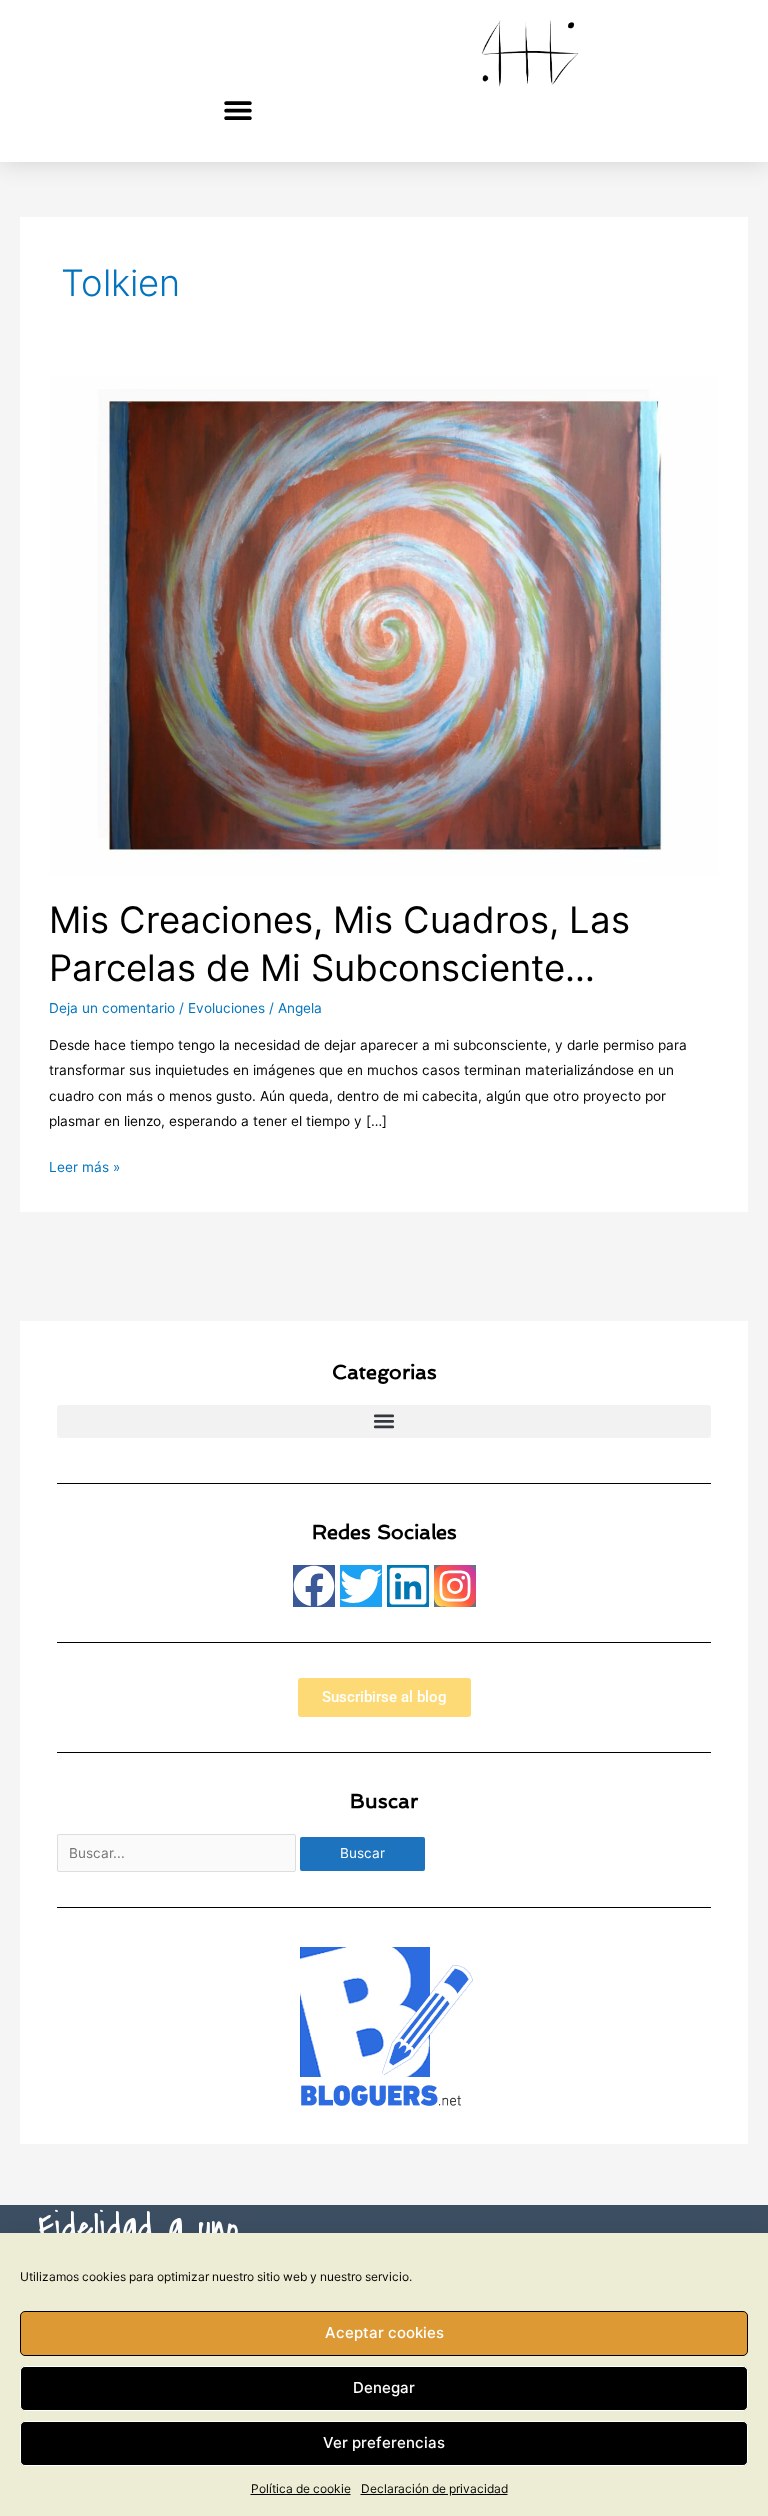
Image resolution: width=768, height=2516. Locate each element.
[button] (238, 109)
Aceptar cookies (384, 2332)
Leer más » (84, 1165)
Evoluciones (226, 1008)
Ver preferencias (384, 2442)
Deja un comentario (112, 1008)
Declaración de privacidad (434, 2488)
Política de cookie (301, 2488)
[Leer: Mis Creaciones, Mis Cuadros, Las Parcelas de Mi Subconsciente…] (383, 624)
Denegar (384, 2387)
